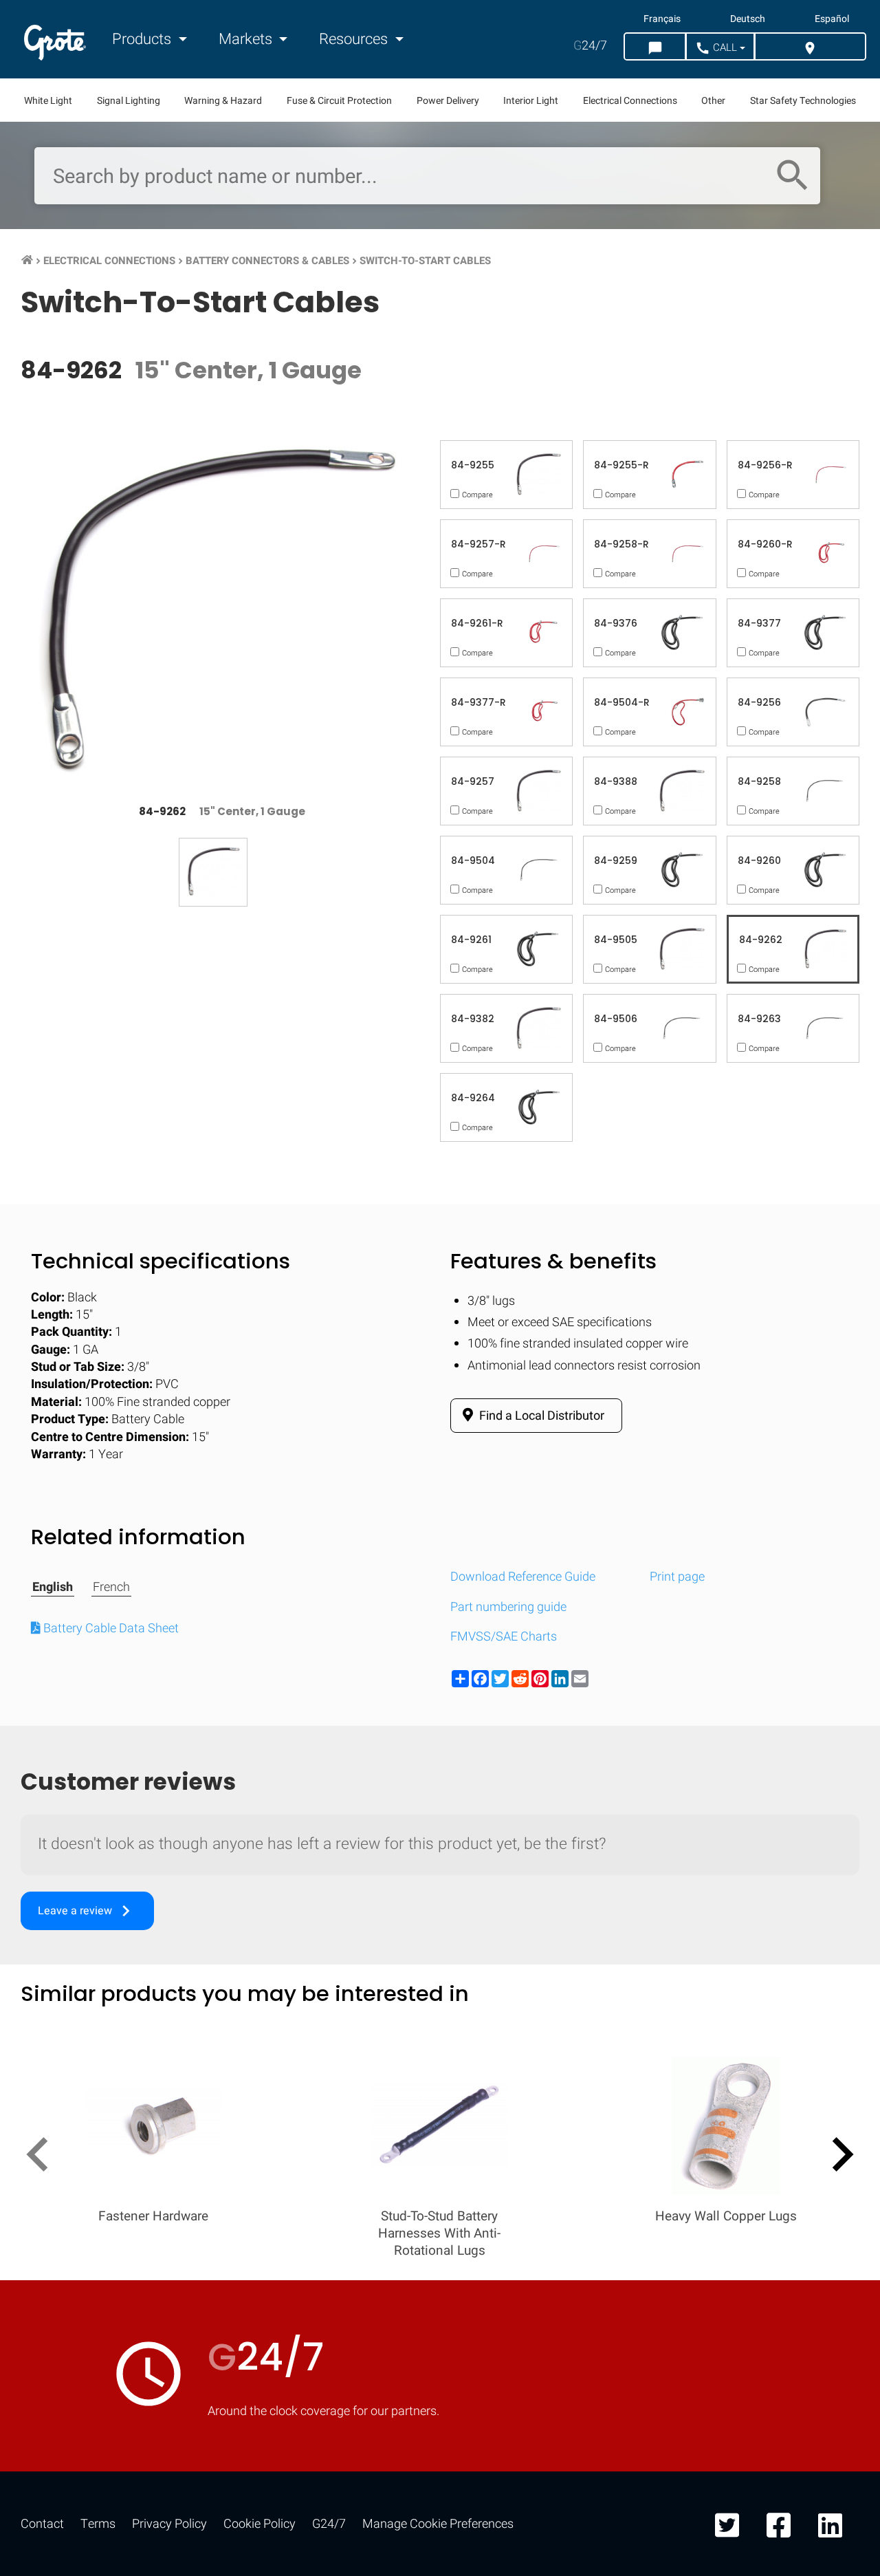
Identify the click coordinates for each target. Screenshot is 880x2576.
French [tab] (111, 1588)
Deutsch (748, 19)
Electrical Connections (630, 101)
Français (662, 19)
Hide (830, 1799)
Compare (440, 2223)
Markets (247, 39)
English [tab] (53, 1588)
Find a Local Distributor (540, 1416)
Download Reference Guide (523, 1577)
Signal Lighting (129, 101)
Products (143, 39)
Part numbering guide (508, 1607)
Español (832, 19)
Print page (677, 1577)
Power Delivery (448, 101)
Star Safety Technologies (803, 101)
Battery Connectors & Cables (267, 261)
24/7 (590, 46)
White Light (48, 101)
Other (713, 101)
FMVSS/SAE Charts (504, 1637)
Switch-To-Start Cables (425, 261)
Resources (355, 39)
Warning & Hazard (223, 101)
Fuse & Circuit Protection (339, 101)
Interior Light (531, 101)
